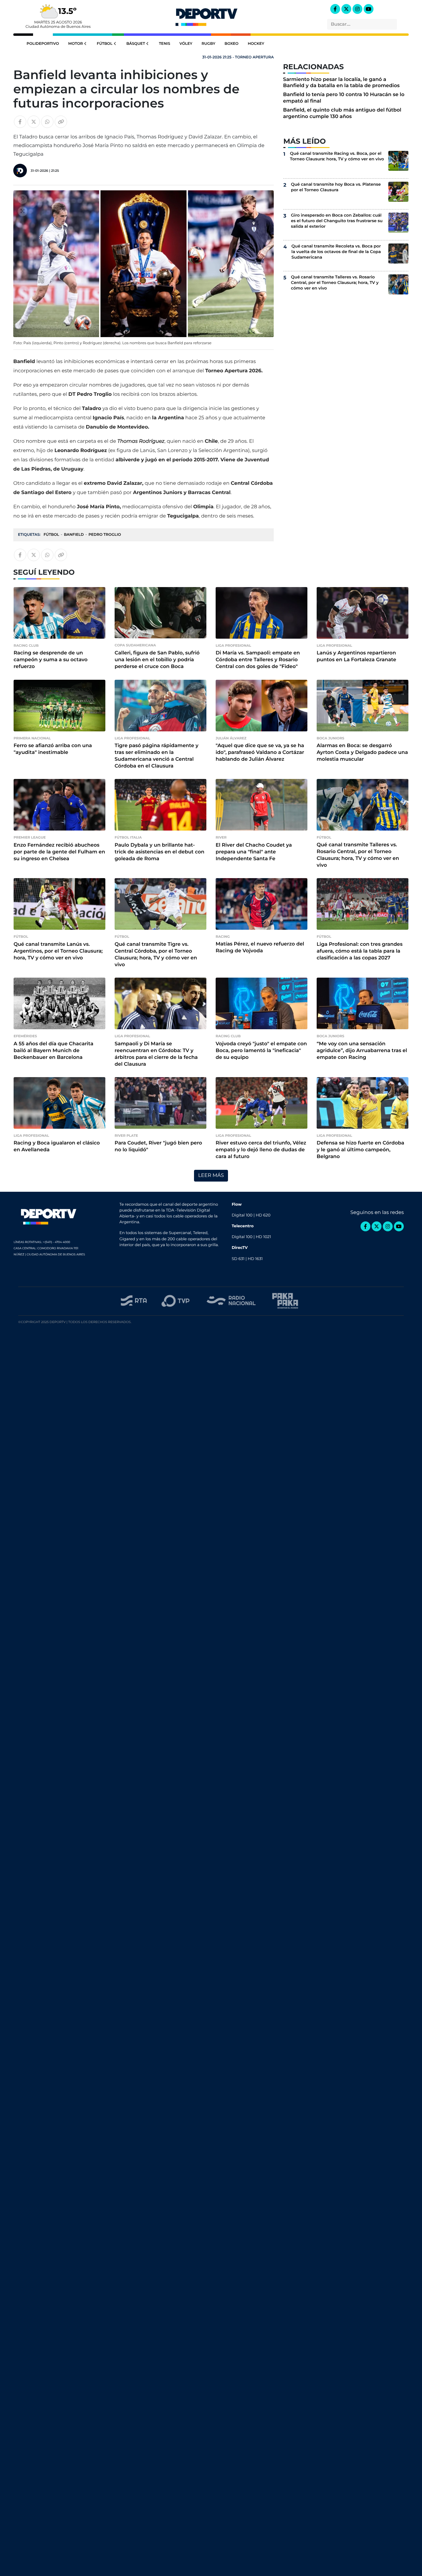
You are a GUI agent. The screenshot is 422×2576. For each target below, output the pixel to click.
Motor (76, 44)
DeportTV (206, 15)
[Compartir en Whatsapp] (47, 122)
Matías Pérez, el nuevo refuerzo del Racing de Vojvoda (260, 947)
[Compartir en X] (34, 122)
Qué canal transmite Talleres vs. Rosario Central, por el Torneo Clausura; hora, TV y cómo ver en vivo (335, 283)
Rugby (208, 44)
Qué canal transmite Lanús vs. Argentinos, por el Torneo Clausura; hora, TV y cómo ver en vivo (58, 951)
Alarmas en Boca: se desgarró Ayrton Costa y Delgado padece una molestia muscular (362, 753)
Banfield (74, 535)
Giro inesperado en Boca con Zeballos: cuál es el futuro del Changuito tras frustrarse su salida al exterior (337, 221)
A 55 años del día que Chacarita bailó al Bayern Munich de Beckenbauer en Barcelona (53, 1051)
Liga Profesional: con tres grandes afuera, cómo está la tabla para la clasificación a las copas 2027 (360, 951)
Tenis (164, 44)
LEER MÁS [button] (211, 1176)
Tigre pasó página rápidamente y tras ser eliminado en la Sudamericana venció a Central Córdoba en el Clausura (156, 756)
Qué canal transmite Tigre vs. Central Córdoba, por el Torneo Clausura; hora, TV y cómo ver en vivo (156, 955)
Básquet (136, 44)
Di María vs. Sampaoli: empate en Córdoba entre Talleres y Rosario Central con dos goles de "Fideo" (258, 660)
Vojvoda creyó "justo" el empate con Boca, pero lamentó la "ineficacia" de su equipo (261, 1051)
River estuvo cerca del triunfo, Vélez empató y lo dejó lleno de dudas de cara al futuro (261, 1150)
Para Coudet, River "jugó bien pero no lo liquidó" (158, 1146)
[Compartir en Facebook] (20, 122)
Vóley (186, 44)
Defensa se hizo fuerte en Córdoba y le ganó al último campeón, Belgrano (361, 1150)
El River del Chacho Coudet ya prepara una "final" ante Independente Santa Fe (254, 852)
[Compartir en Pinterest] (23, 199)
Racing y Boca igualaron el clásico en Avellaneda (57, 1146)
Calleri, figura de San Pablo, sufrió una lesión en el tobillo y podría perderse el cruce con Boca (157, 660)
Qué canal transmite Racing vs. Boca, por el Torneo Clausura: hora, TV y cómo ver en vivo (337, 156)
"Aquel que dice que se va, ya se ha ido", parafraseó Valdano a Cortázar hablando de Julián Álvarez (260, 753)
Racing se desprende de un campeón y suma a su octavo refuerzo (51, 660)
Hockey (256, 44)
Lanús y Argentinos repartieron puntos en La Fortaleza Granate (356, 656)
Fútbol (105, 44)
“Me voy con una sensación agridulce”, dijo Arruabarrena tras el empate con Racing (362, 1051)
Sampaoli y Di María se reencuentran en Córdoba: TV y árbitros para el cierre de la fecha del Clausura (156, 1054)
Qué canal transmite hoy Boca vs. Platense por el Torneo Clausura (336, 187)
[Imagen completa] (23, 211)
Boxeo (232, 44)
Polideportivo (43, 44)
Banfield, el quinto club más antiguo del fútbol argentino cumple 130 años (342, 113)
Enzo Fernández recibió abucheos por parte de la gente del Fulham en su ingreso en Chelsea (59, 852)
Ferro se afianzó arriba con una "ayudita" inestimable (53, 749)
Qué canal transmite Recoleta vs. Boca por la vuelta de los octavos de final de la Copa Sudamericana (336, 252)
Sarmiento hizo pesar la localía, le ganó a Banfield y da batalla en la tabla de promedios (341, 83)
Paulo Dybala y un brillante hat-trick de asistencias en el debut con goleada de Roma (159, 852)
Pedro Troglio (105, 535)
